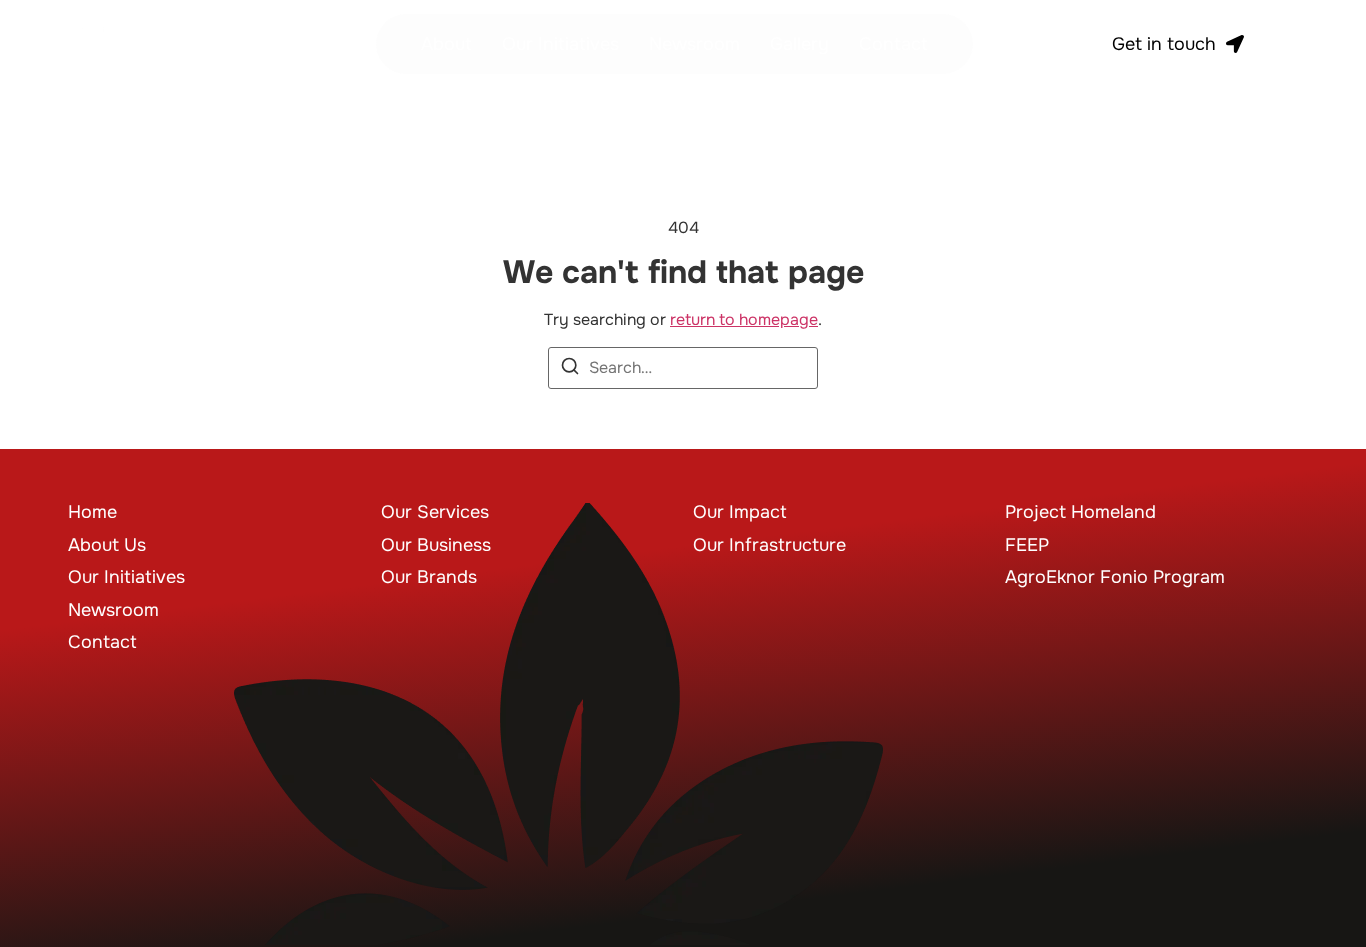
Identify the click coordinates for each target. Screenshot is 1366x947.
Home (92, 512)
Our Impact (740, 512)
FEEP (1027, 545)
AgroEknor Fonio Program (1115, 577)
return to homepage (744, 319)
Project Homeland (1080, 512)
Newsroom (694, 44)
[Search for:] (683, 368)
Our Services (435, 512)
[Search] (570, 369)
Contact (893, 44)
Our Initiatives (560, 44)
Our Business (436, 545)
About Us (107, 545)
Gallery (799, 44)
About (446, 44)
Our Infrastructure (769, 545)
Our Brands (429, 577)
